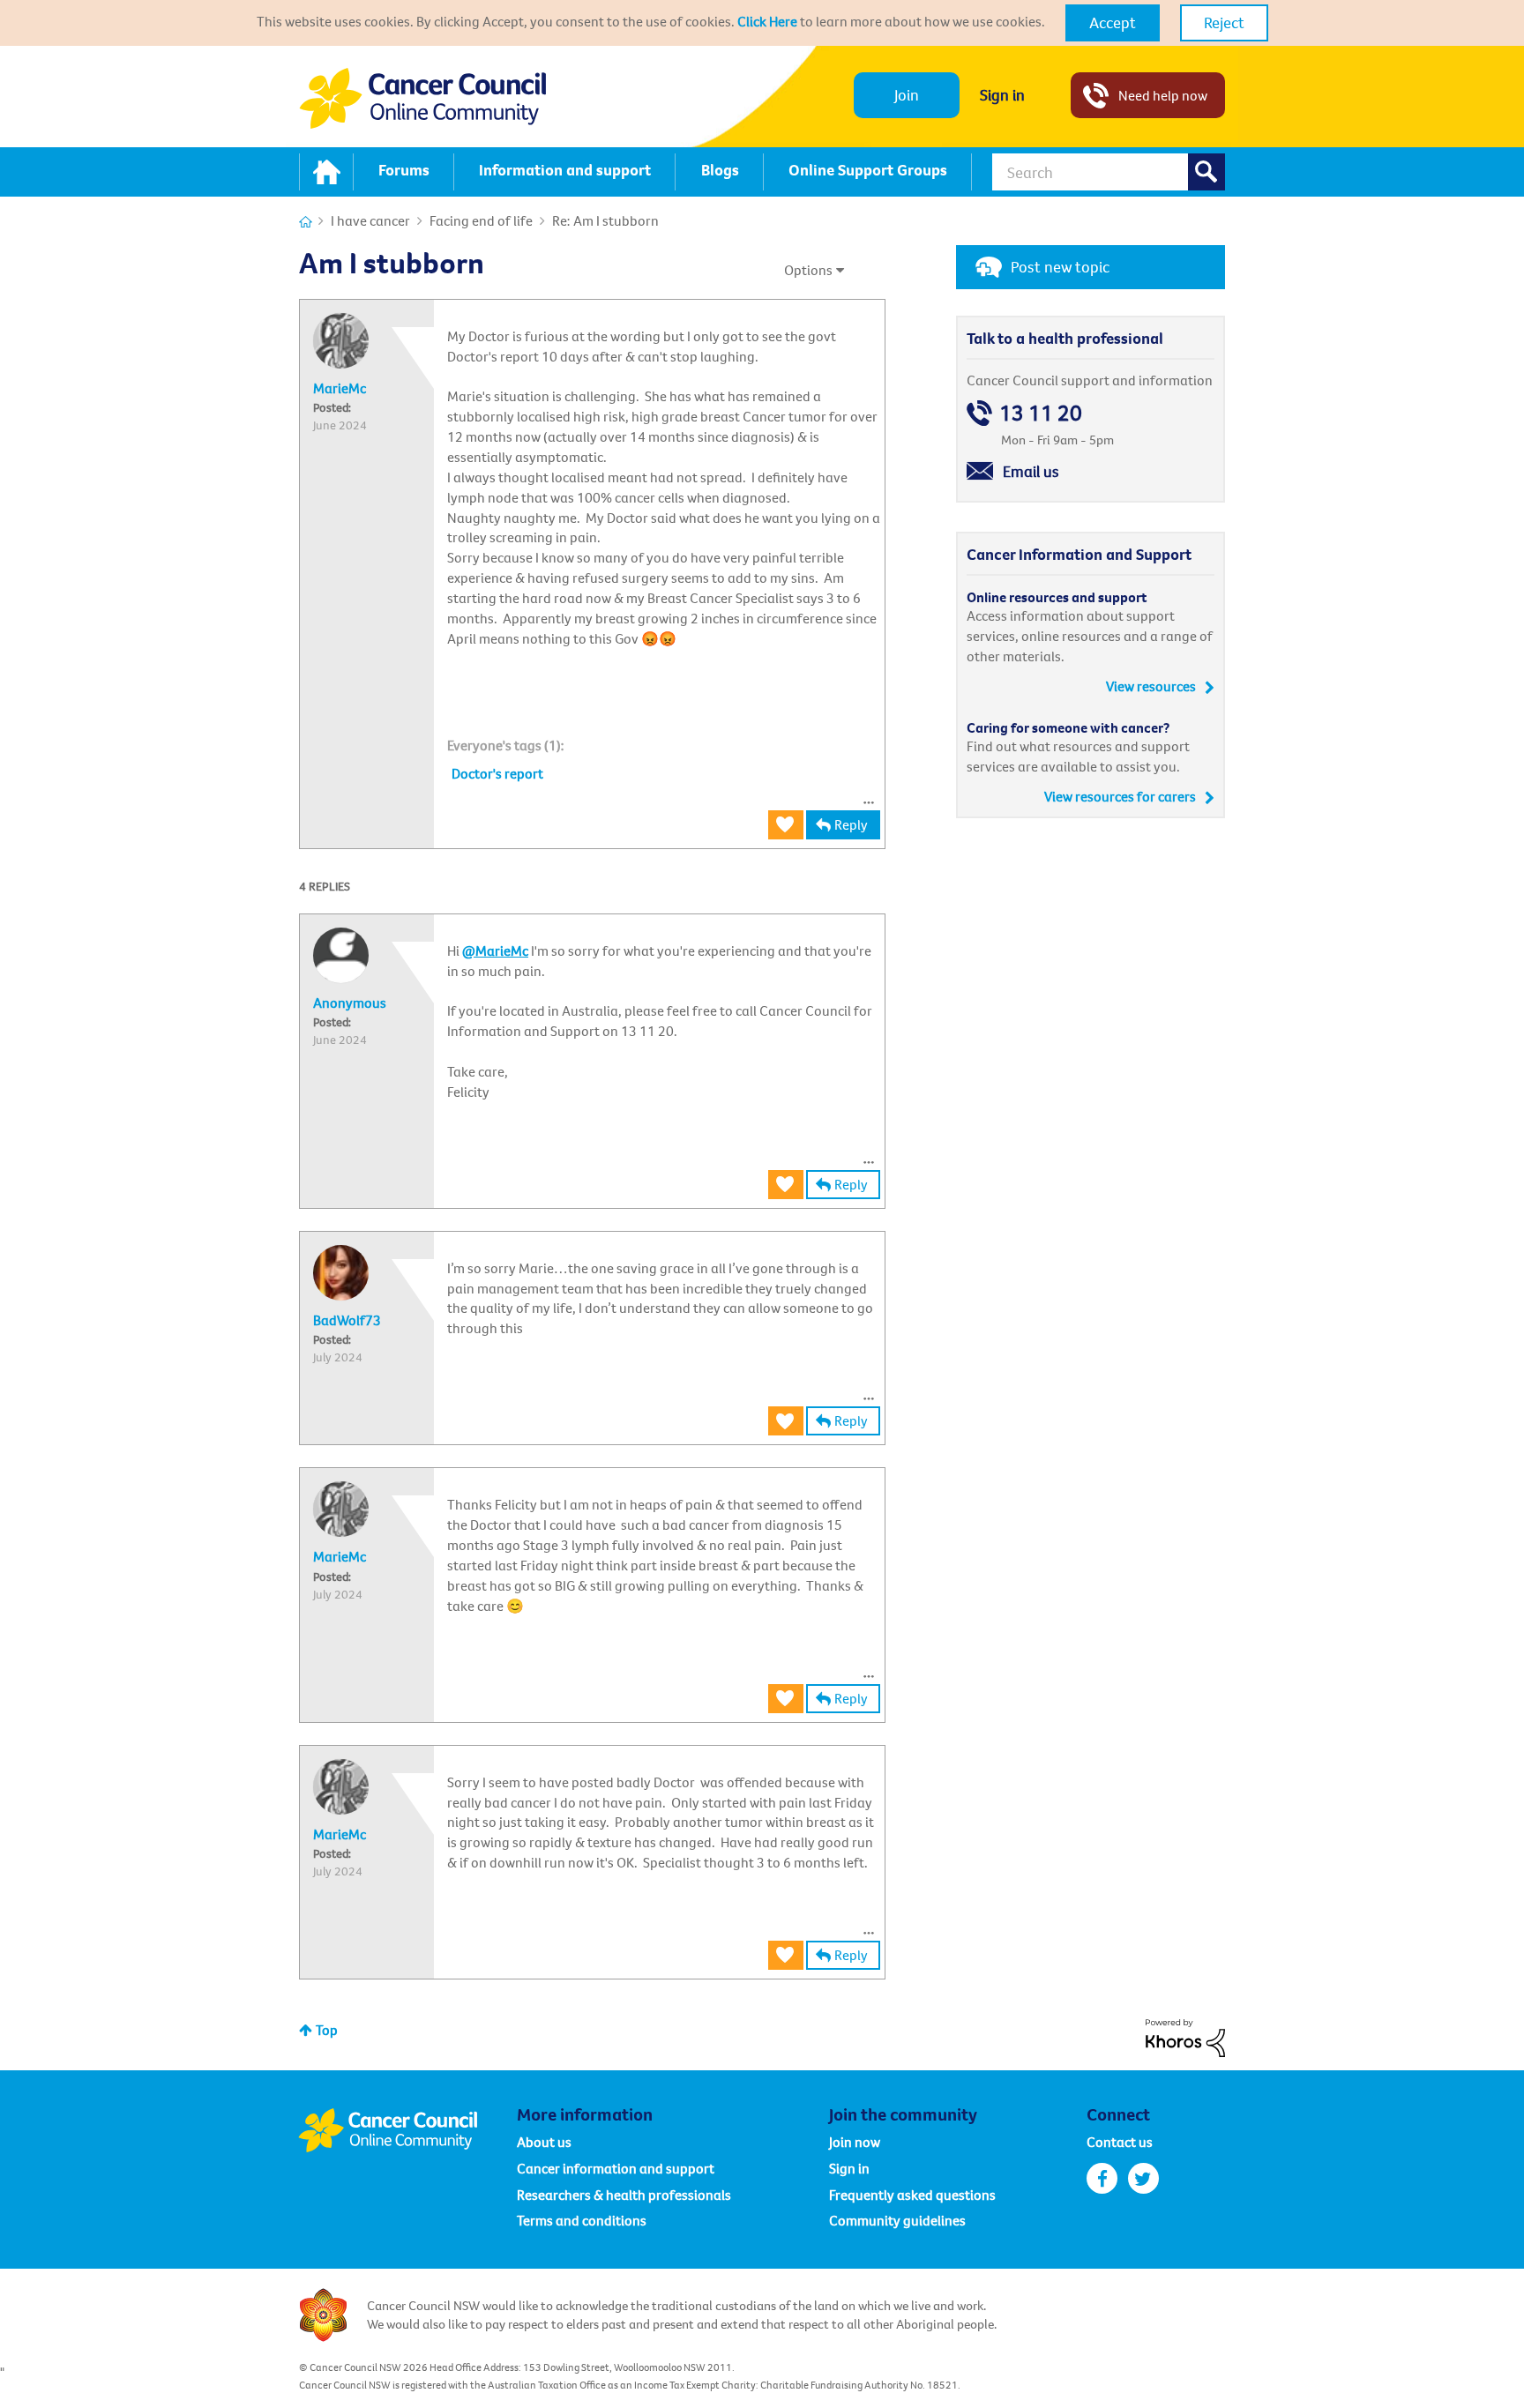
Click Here (767, 21)
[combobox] (1109, 172)
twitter (1143, 2178)
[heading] (506, 745)
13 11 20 (1041, 413)
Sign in (1002, 95)
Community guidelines (897, 2220)
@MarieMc (495, 951)
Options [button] (808, 270)
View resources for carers (1120, 796)
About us (544, 2142)
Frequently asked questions (912, 2195)
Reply (851, 824)
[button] (1113, 23)
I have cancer (370, 220)
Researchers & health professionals (624, 2195)
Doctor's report (497, 773)
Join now (855, 2142)
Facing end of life (481, 220)
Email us (1031, 471)
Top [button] (327, 2030)
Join (907, 95)
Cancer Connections (306, 222)
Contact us (1120, 2142)
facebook (1102, 2178)
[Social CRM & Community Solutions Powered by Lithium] (1185, 2036)
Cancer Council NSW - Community (422, 98)
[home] (326, 172)
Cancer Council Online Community (407, 2130)
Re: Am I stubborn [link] (605, 220)
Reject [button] (1224, 22)
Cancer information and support (616, 2168)
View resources (1151, 686)
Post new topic (1060, 267)
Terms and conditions (582, 2220)
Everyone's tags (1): (506, 745)
